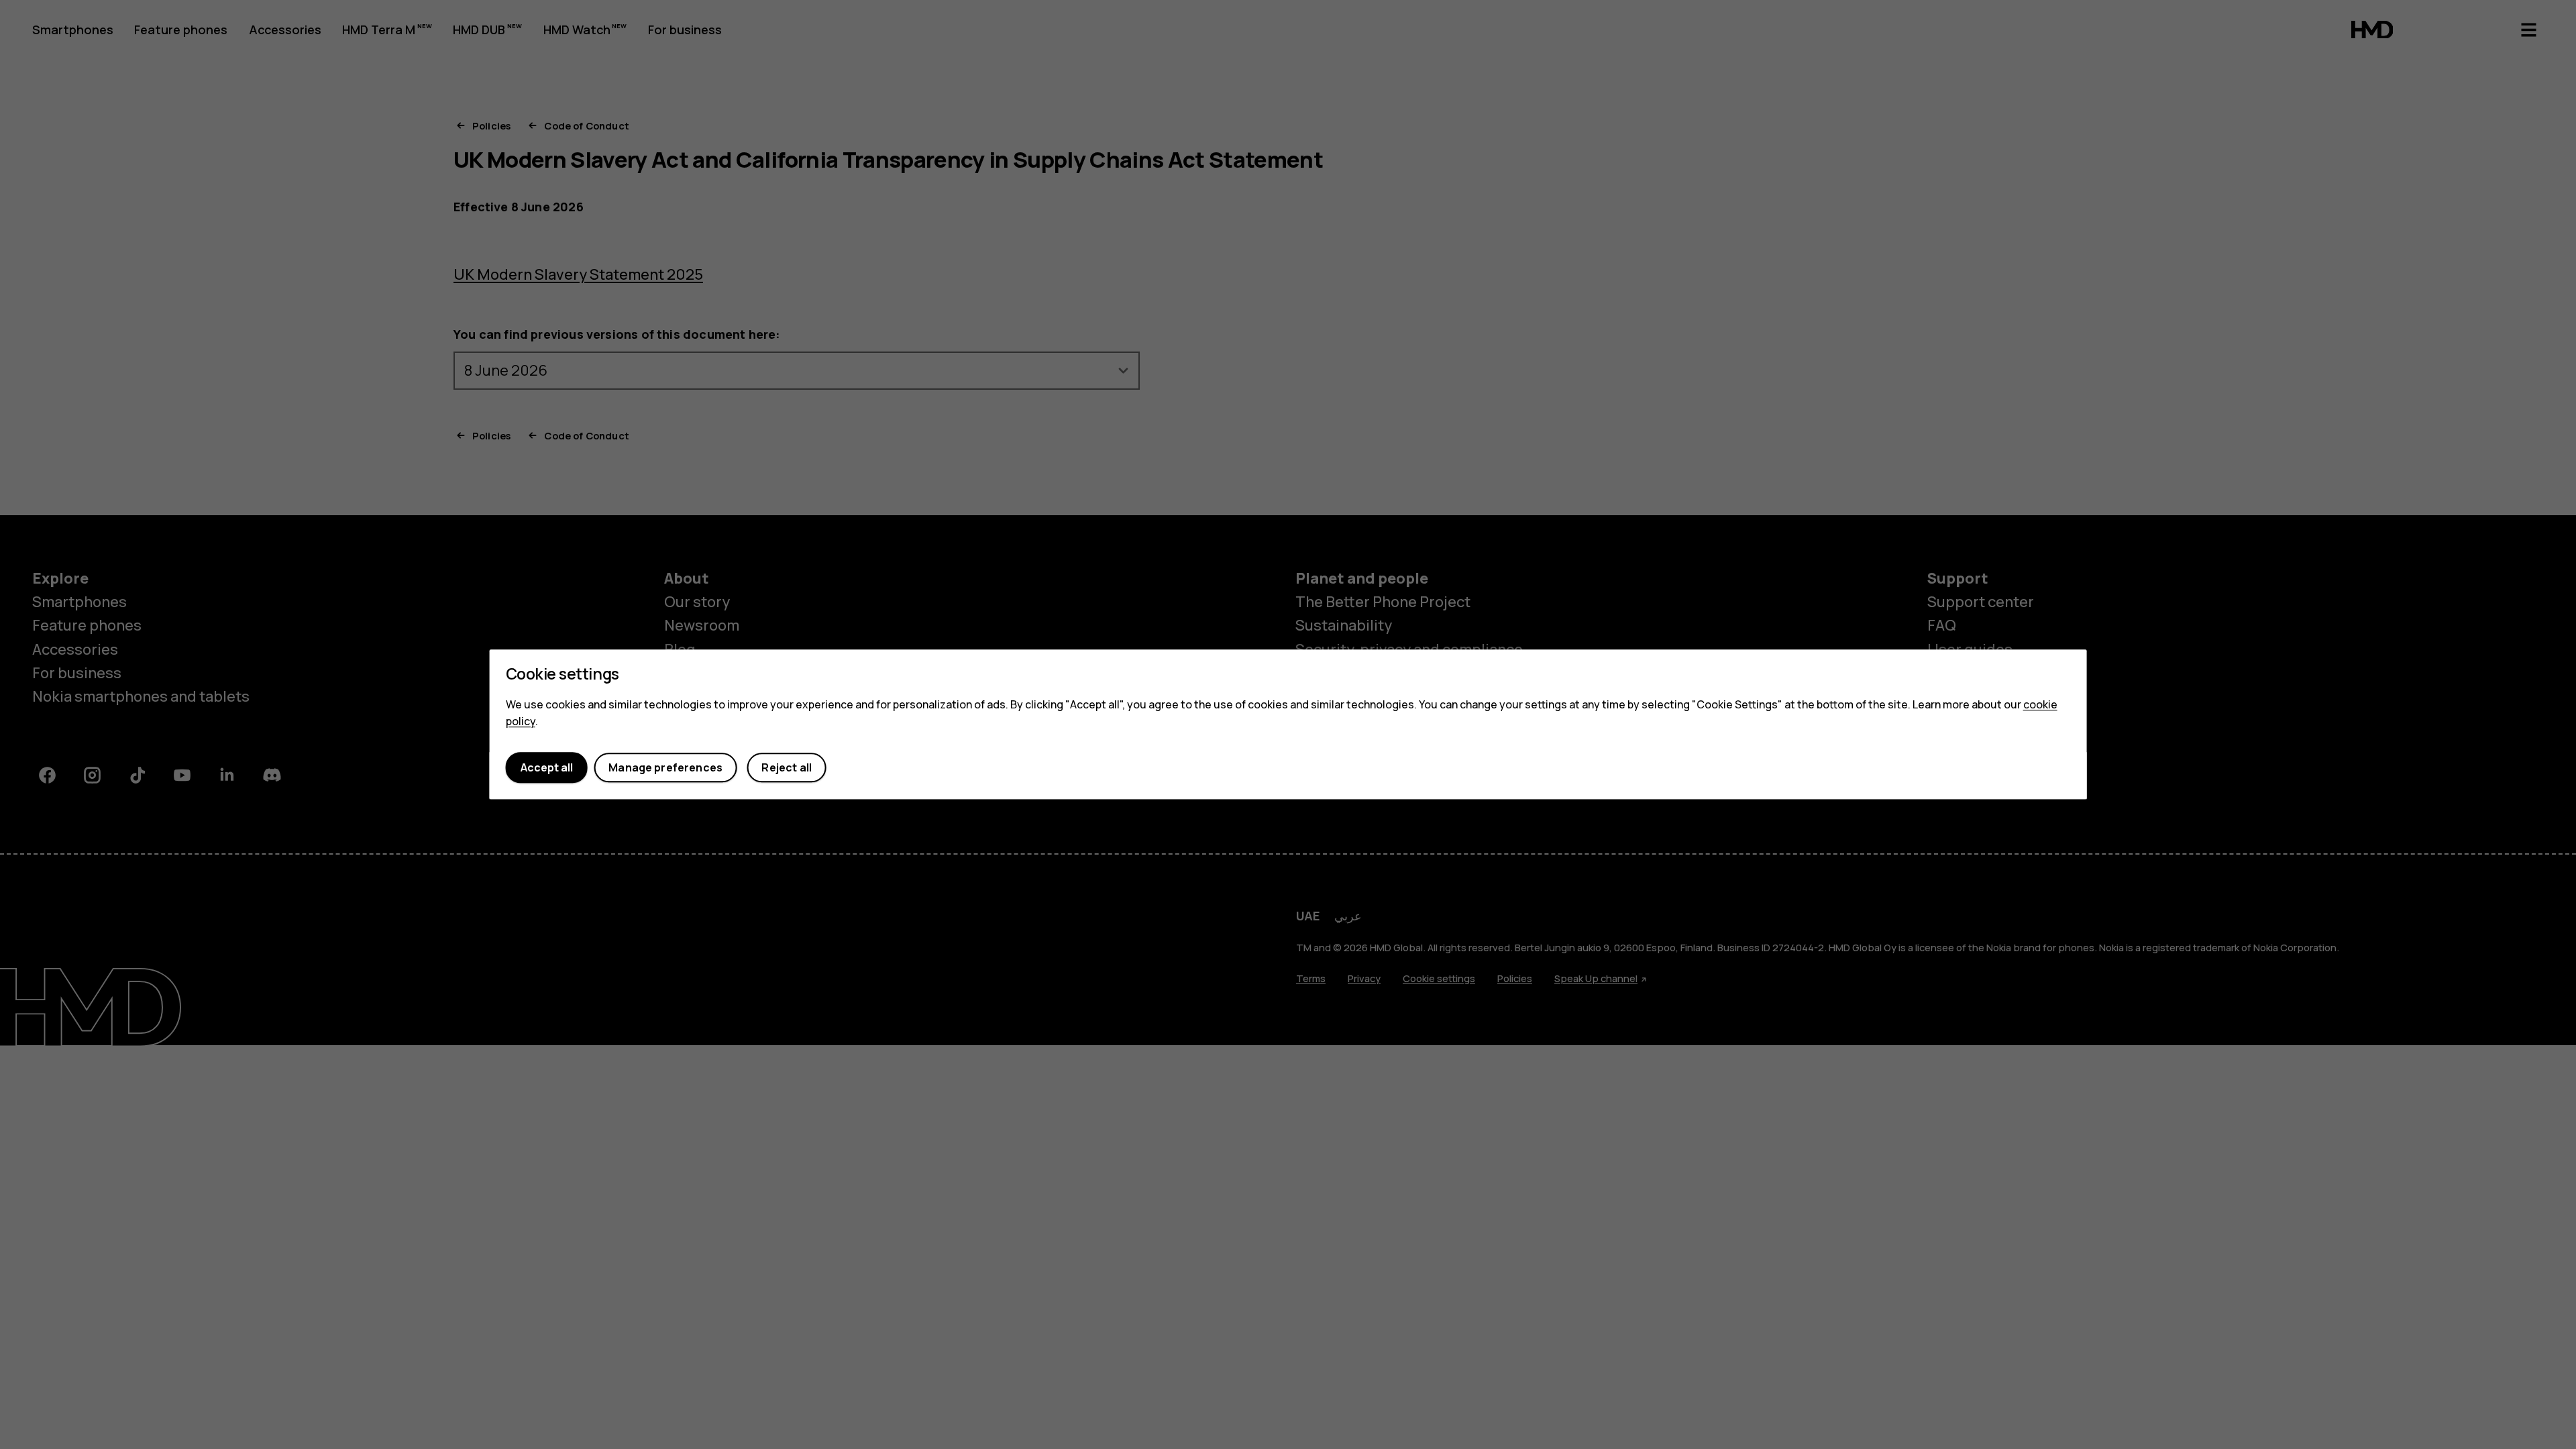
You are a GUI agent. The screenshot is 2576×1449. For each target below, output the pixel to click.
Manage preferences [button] (665, 767)
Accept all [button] (547, 767)
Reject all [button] (787, 767)
